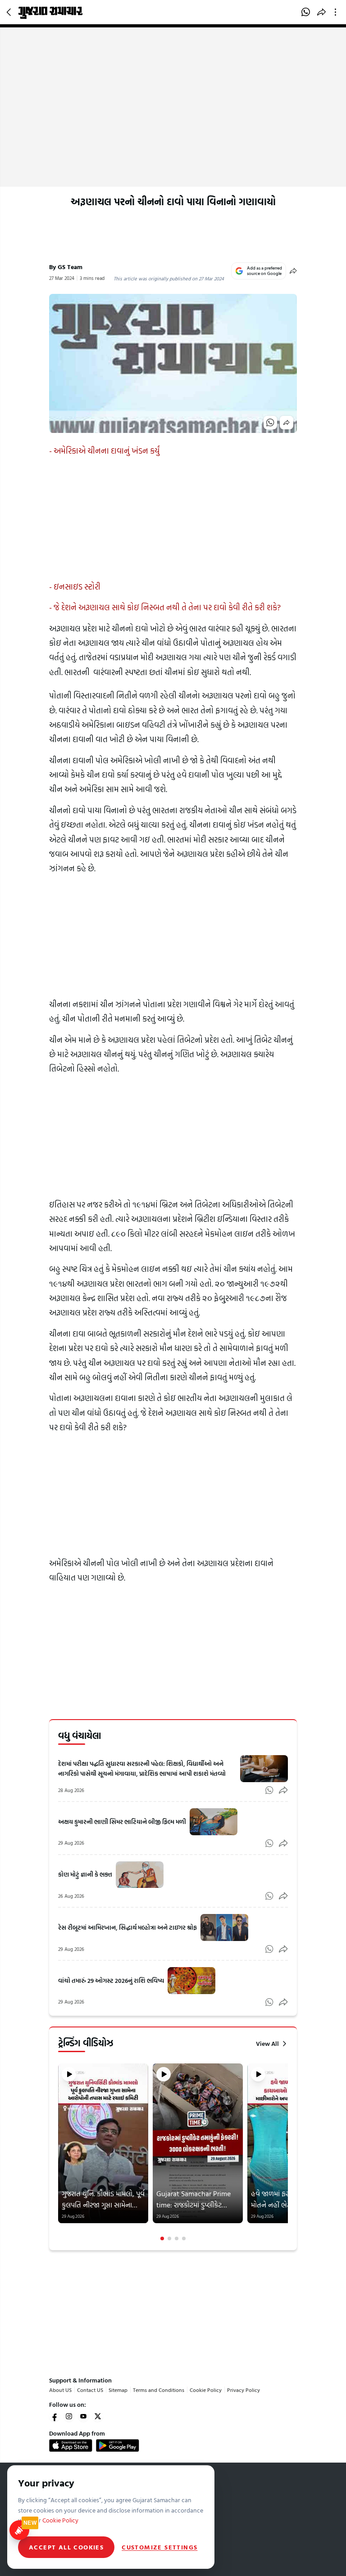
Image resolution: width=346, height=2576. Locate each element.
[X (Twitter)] (98, 2416)
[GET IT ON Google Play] (118, 2445)
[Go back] (10, 12)
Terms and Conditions (159, 2390)
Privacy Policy (244, 2390)
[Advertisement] (173, 119)
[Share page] (321, 12)
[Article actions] (337, 12)
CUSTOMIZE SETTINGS (159, 2547)
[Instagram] (69, 2416)
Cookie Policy (206, 2390)
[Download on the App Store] (71, 2445)
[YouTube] (83, 2416)
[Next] (287, 2152)
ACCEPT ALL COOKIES (66, 2547)
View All (267, 2044)
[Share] (293, 271)
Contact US (90, 2390)
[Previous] (59, 2152)
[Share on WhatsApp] (306, 12)
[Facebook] (55, 2416)
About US (60, 2390)
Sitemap (118, 2390)
